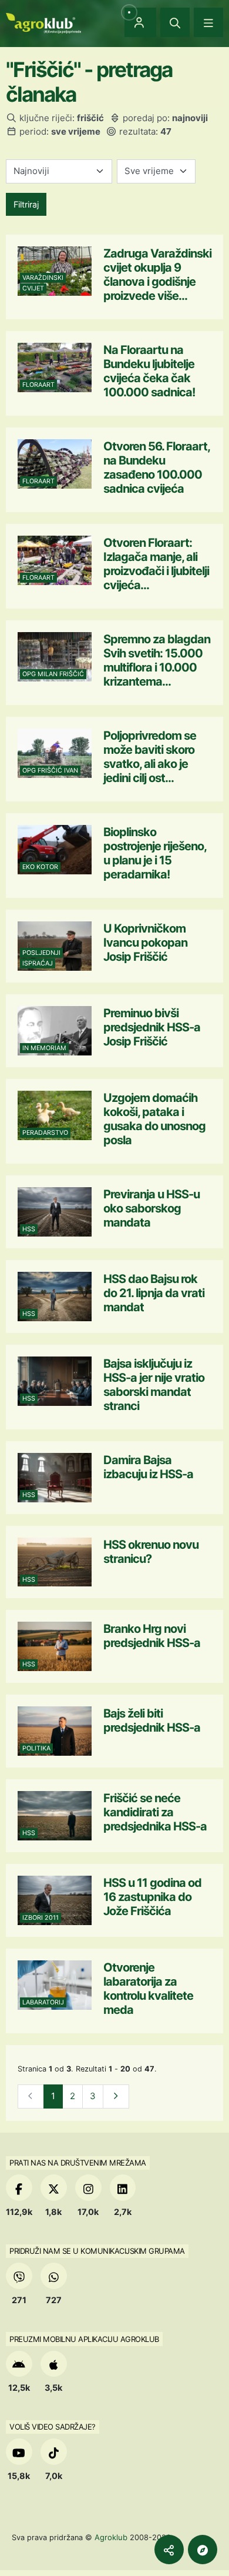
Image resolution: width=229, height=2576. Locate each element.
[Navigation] (208, 22)
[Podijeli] (169, 2550)
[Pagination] (116, 2096)
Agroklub (111, 2537)
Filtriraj (26, 204)
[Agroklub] (43, 22)
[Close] (175, 22)
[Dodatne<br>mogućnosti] (203, 2550)
